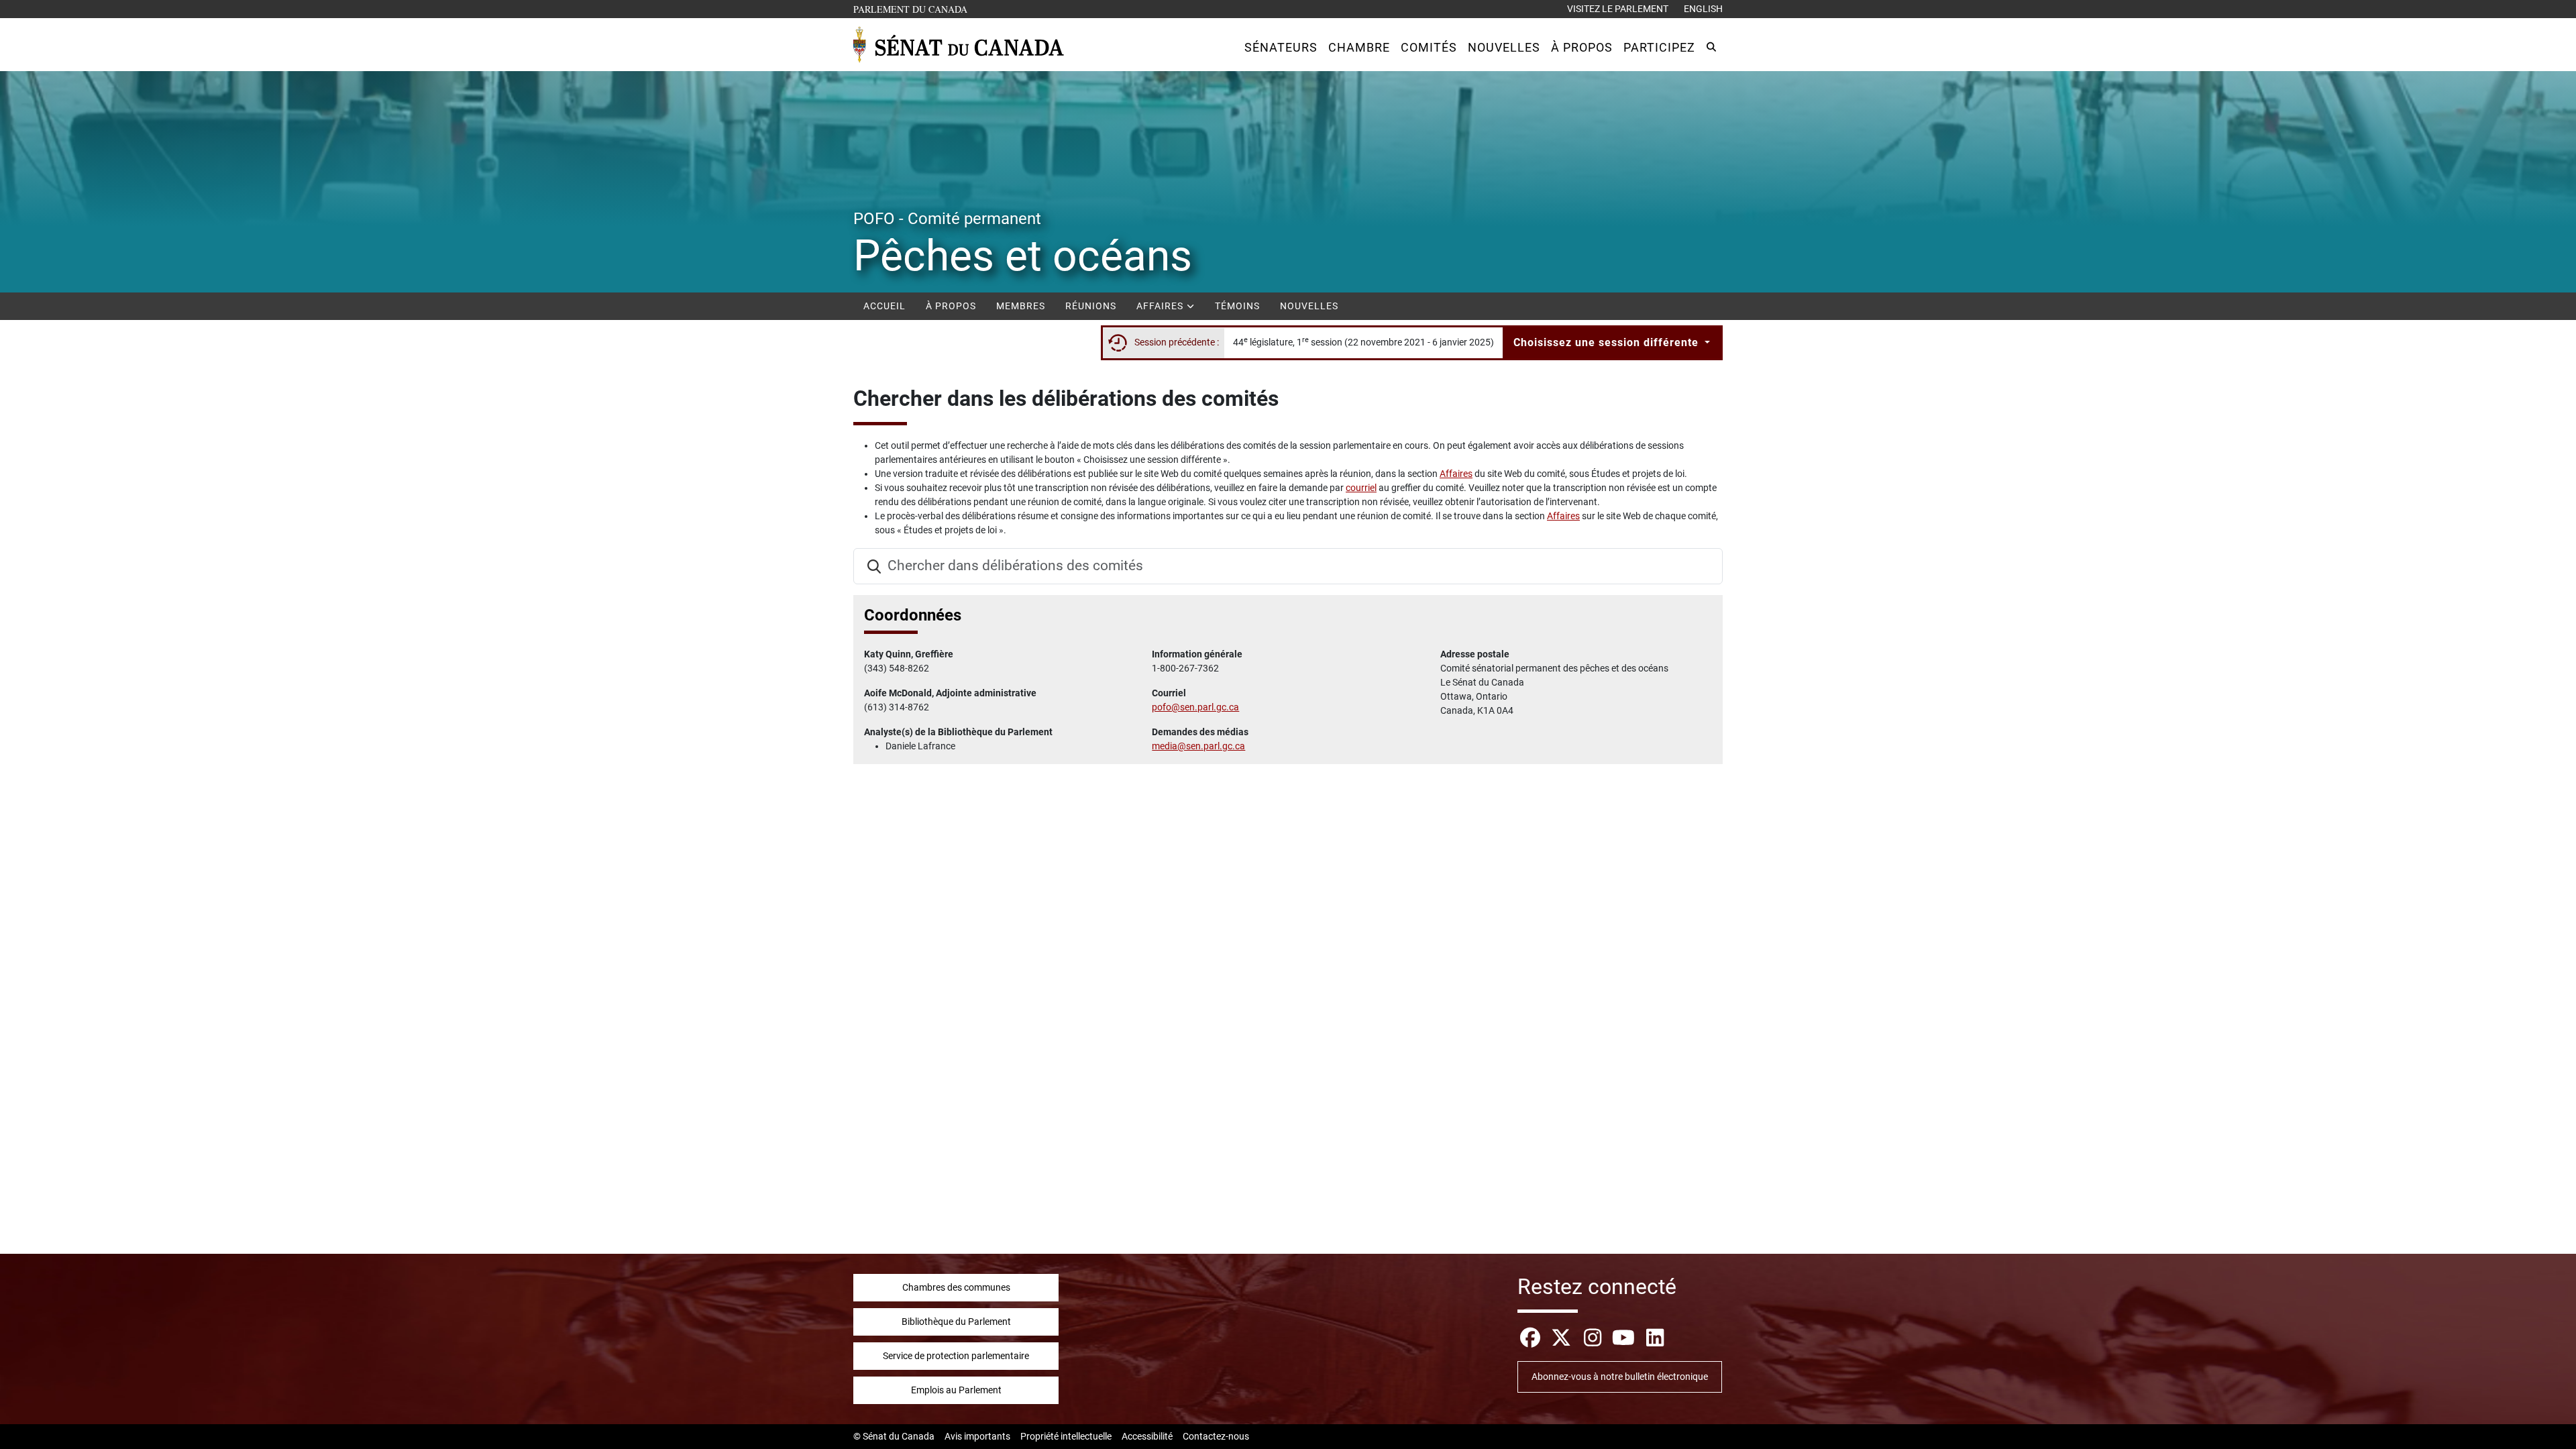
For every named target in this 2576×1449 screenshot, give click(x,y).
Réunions (1091, 306)
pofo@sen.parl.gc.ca (1195, 707)
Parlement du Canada (913, 9)
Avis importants (977, 1436)
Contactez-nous (1216, 1436)
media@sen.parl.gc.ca (1198, 746)
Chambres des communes (956, 1287)
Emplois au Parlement (956, 1390)
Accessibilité (1147, 1436)
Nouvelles (1309, 306)
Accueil (884, 306)
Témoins (1237, 306)
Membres (1021, 306)
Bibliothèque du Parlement (956, 1322)
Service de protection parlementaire (956, 1356)
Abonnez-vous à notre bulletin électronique (1620, 1377)
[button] (1281, 47)
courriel (1361, 488)
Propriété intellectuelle (1066, 1436)
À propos (951, 306)
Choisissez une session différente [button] (1608, 342)
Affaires (1161, 306)
